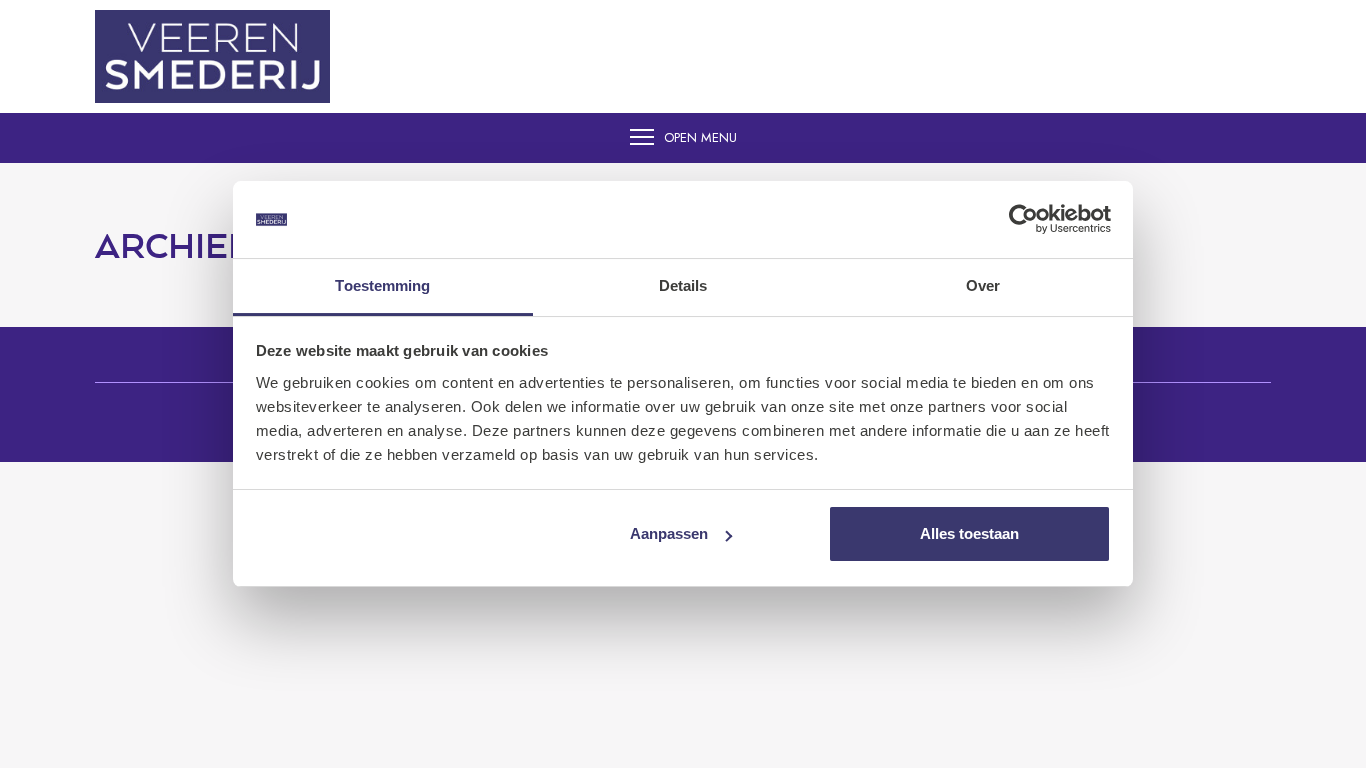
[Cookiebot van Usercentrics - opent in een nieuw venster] (1023, 220)
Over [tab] (983, 285)
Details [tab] (683, 285)
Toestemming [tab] (382, 285)
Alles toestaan (969, 533)
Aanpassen (669, 533)
